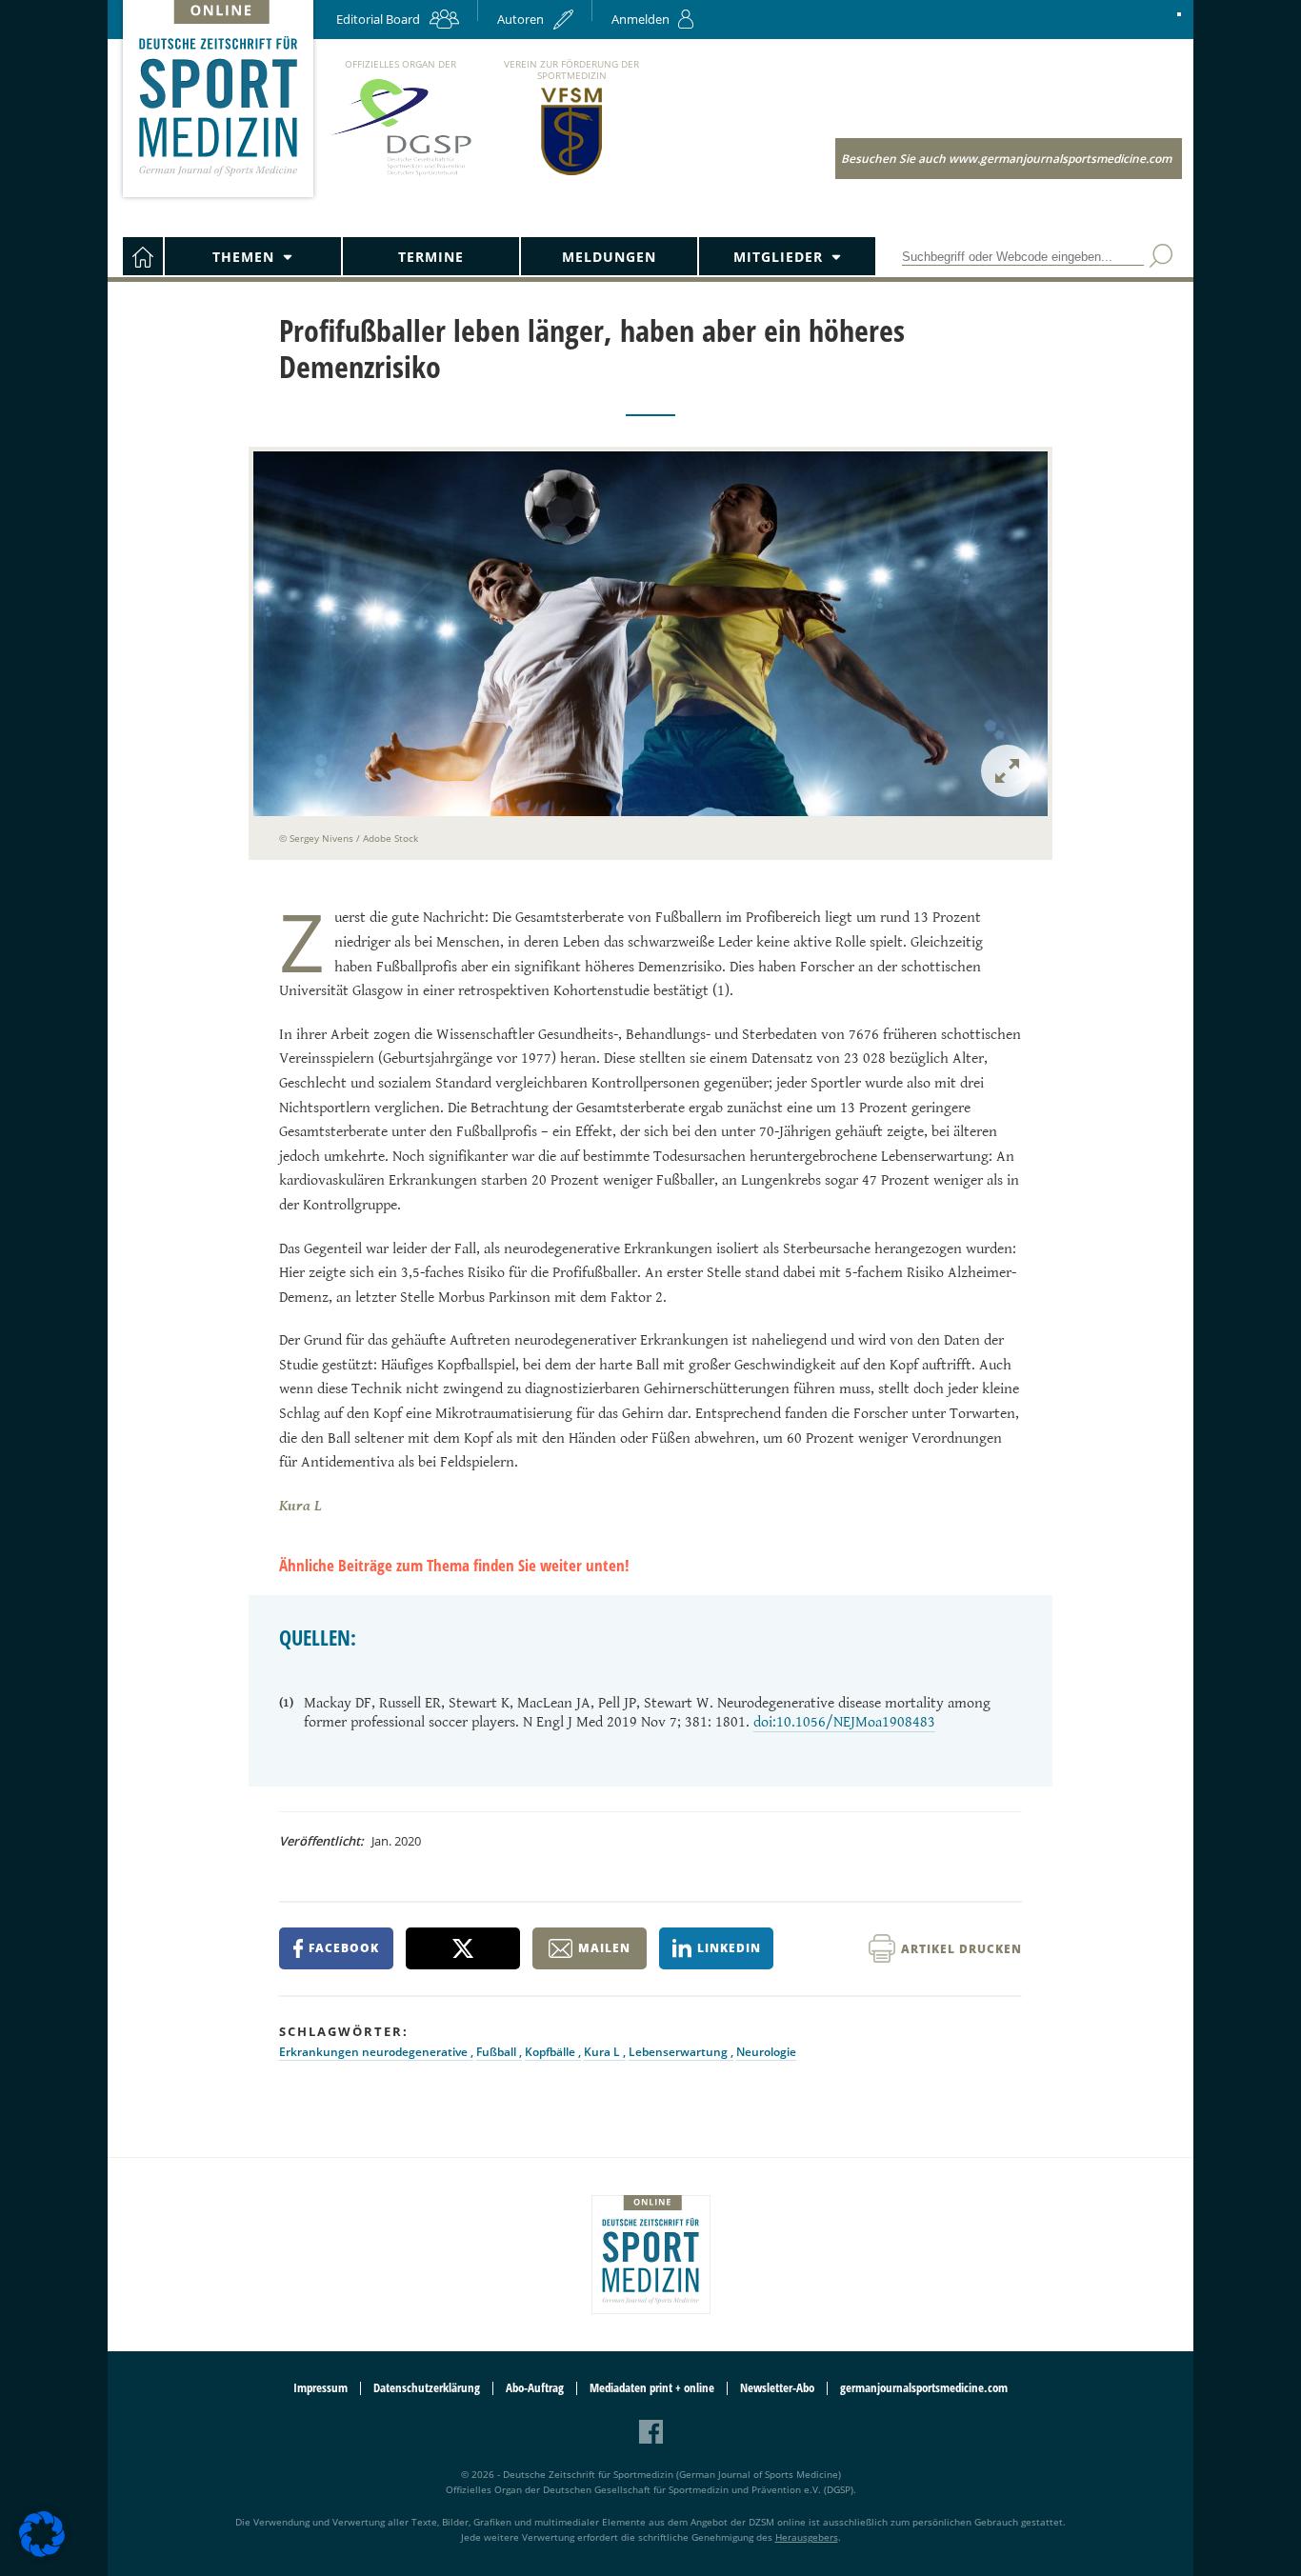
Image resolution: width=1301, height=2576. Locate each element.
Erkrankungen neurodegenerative (375, 2052)
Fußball (498, 2052)
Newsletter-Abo (777, 2388)
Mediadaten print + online (652, 2388)
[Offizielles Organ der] (400, 175)
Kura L (603, 2052)
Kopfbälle (551, 2052)
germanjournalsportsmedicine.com (924, 2388)
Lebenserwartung (680, 2052)
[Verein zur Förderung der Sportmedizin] (572, 174)
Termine (431, 257)
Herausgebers (807, 2537)
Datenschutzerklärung (427, 2388)
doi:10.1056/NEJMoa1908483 (844, 1722)
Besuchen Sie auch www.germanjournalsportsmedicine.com (1006, 159)
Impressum (320, 2388)
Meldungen (609, 257)
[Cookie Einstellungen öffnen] (42, 2554)
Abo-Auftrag (535, 2388)
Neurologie (766, 2052)
